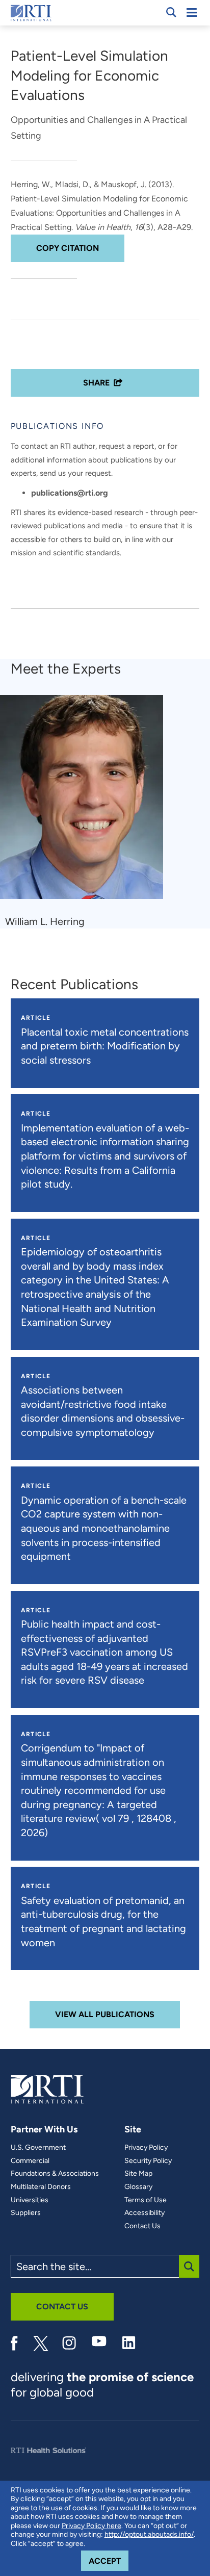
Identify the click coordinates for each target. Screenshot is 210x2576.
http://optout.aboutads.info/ (149, 2534)
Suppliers (26, 2213)
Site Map (138, 2174)
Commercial (30, 2161)
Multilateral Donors (41, 2187)
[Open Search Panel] (171, 12)
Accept (109, 2561)
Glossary (138, 2187)
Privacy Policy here (91, 2526)
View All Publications (105, 2014)
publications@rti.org (70, 493)
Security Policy (148, 2161)
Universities (30, 2200)
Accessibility (145, 2213)
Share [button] (96, 383)
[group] (88, 812)
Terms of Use (146, 2200)
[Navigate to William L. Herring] (85, 802)
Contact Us (142, 2226)
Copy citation (68, 248)
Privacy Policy (146, 2148)
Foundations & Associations (55, 2174)
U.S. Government (38, 2148)
